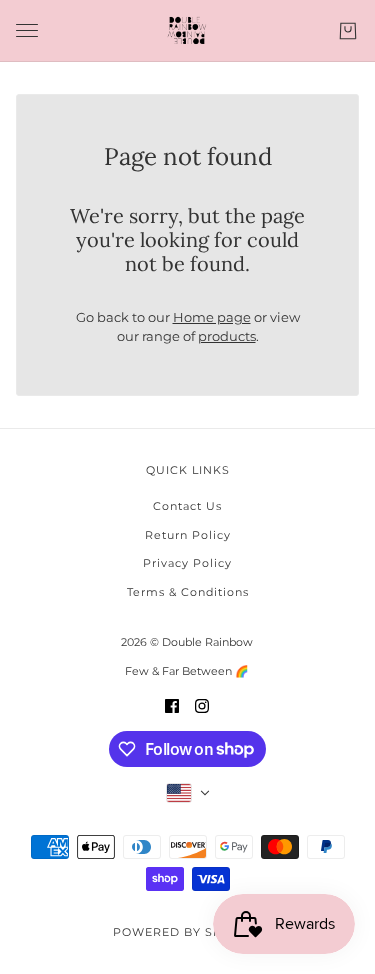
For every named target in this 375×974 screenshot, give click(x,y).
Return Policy (188, 535)
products (227, 336)
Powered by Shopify (187, 932)
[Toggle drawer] (27, 30)
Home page (212, 317)
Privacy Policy (187, 563)
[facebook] (172, 705)
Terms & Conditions (188, 592)
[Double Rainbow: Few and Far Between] (187, 31)
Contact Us (187, 506)
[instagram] (202, 705)
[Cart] (348, 31)
